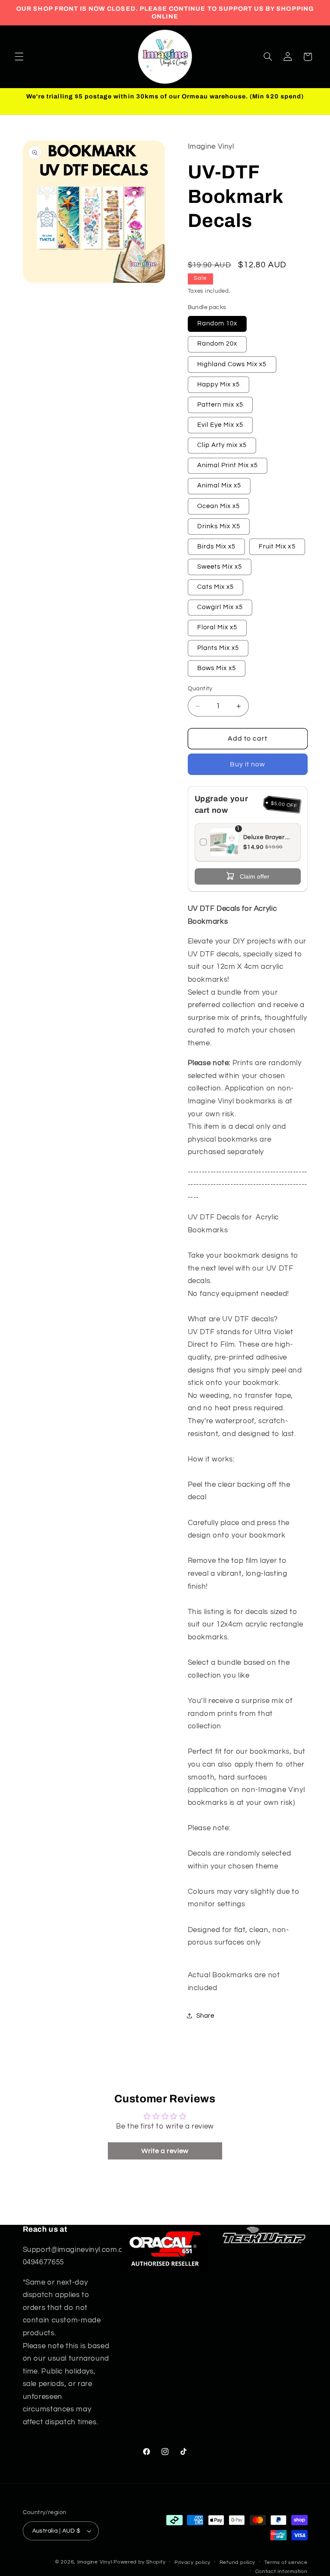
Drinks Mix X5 (219, 526)
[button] (19, 57)
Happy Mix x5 (219, 384)
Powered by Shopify (139, 2562)
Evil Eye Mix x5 (220, 425)
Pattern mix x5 (220, 405)
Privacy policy (192, 2562)
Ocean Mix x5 (219, 506)
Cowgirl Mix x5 (220, 607)
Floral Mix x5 (217, 627)
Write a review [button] (165, 2151)
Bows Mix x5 (217, 668)
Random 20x (217, 344)
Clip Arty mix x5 (222, 445)
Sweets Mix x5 (220, 567)
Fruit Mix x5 (277, 547)
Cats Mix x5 (216, 587)
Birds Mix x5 (217, 547)
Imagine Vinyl (95, 2562)
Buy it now (248, 764)
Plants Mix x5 (218, 648)
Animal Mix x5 (219, 485)
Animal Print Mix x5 (228, 465)
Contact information (281, 2571)
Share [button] (205, 2016)
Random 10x (217, 323)
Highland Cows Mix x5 (232, 364)
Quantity (200, 689)
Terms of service (286, 2562)
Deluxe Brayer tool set (264, 838)
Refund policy (238, 2562)
